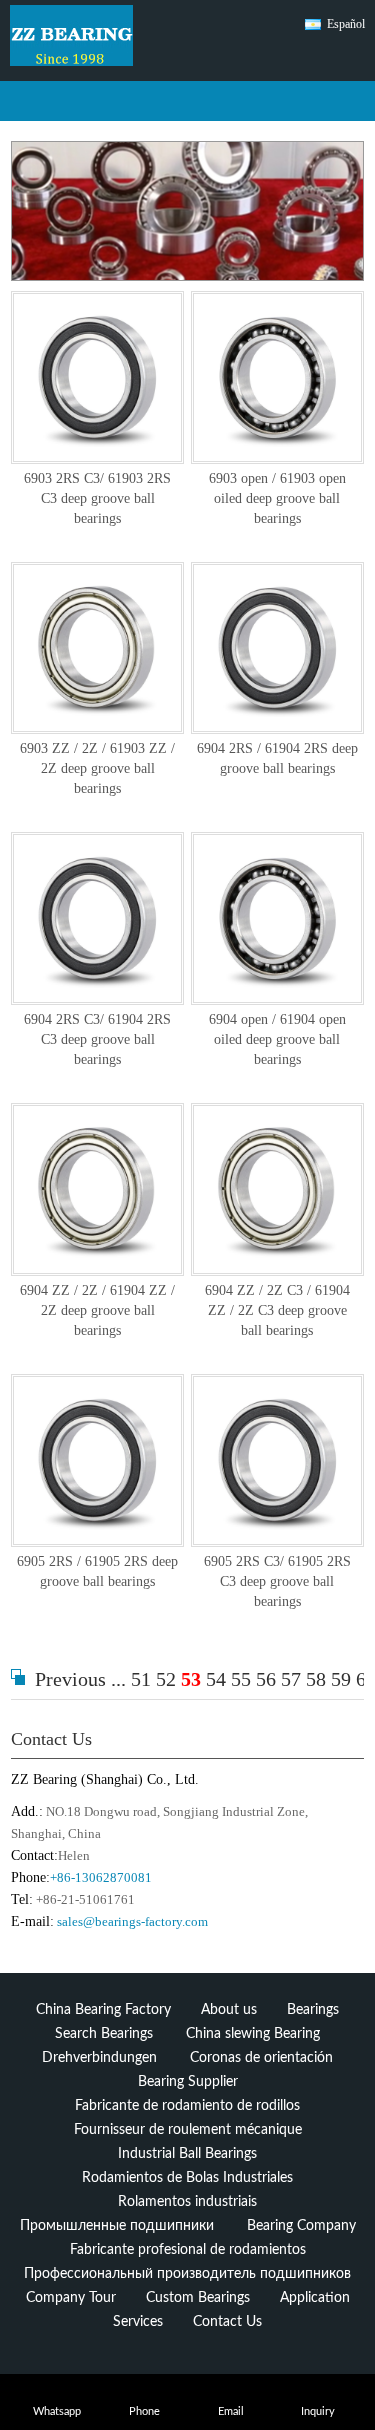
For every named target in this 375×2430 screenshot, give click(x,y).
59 (341, 1679)
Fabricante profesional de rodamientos (188, 2250)
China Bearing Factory (103, 2010)
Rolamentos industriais (187, 2202)
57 (291, 1679)
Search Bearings (104, 2034)
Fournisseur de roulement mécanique (188, 2130)
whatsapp (57, 2411)
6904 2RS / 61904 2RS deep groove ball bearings (277, 758)
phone (144, 2411)
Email (231, 2411)
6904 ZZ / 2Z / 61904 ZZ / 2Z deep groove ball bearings (97, 1310)
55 (241, 1679)
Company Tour (71, 2298)
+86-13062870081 (101, 1877)
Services (138, 2322)
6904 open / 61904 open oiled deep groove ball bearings (277, 1039)
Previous (70, 1679)
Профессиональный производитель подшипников (187, 2274)
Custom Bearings (198, 2298)
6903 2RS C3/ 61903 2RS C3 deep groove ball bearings (97, 498)
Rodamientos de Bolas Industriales (187, 2178)
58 (316, 1679)
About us (229, 2010)
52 (166, 1679)
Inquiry (318, 2411)
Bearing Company (301, 2226)
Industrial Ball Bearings (187, 2154)
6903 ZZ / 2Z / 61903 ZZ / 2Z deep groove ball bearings (97, 768)
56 (266, 1679)
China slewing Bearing (253, 2034)
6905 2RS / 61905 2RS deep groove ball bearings (97, 1571)
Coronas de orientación (261, 2058)
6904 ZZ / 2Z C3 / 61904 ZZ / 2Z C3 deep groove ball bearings (277, 1310)
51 (141, 1679)
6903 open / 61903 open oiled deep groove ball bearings (277, 498)
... (118, 1679)
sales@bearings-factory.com (132, 1921)
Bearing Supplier (188, 2082)
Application (315, 2298)
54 (216, 1679)
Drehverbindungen (99, 2058)
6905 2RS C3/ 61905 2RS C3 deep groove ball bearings (277, 1581)
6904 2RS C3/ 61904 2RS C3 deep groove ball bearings (97, 1039)
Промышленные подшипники (117, 2226)
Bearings (313, 2010)
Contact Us (51, 1739)
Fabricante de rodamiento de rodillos (187, 2106)
